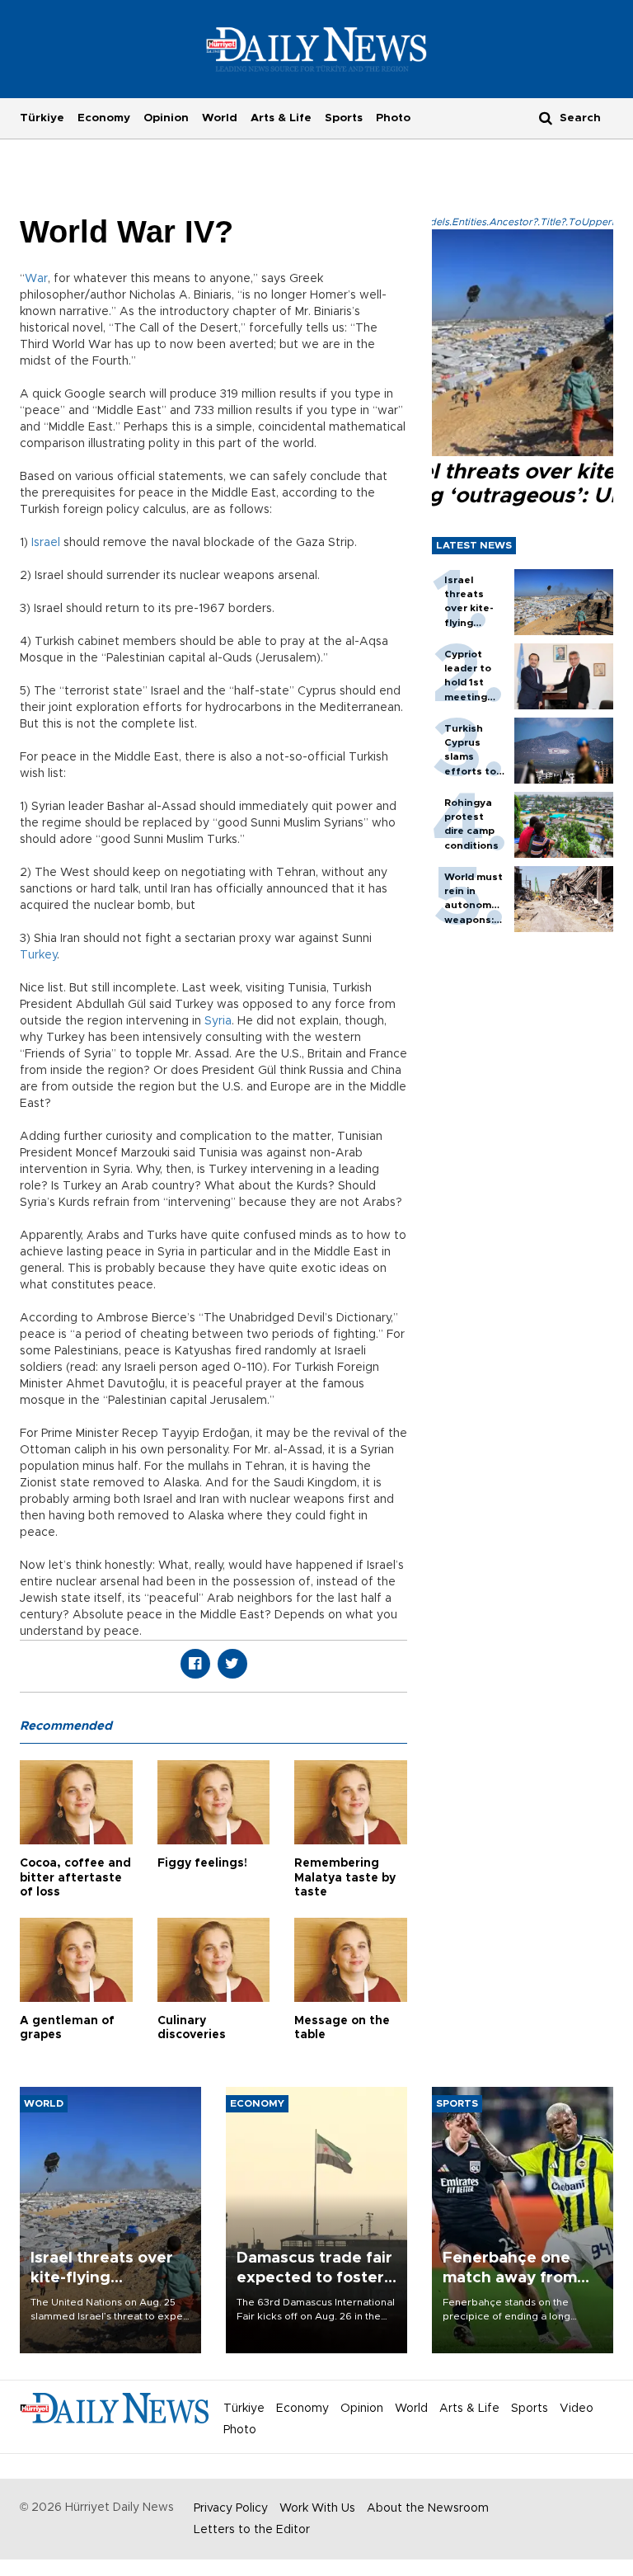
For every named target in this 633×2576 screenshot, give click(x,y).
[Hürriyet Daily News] (317, 49)
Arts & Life (281, 118)
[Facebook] (195, 1664)
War (36, 279)
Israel (46, 543)
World (220, 118)
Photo (393, 118)
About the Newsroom (428, 2508)
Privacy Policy (231, 2508)
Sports (344, 118)
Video (577, 2409)
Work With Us (317, 2508)
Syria (218, 1021)
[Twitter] (232, 1664)
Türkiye (42, 118)
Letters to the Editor (252, 2530)
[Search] (546, 118)
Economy (104, 118)
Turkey (38, 955)
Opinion (166, 118)
